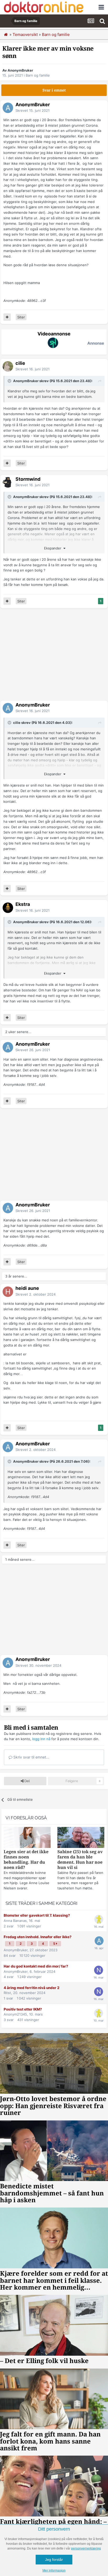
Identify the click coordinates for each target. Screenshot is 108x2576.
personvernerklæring (86, 2548)
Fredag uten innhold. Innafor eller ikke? (38, 1937)
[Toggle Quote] (10, 381)
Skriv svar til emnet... (31, 1757)
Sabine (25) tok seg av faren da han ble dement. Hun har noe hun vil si (80, 1860)
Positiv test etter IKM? (23, 2009)
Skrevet (33, 110)
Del (27, 1781)
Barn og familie (38, 75)
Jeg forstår (54, 2559)
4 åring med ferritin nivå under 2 (32, 1988)
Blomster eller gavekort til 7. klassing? (37, 1915)
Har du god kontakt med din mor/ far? (36, 1966)
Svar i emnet (54, 90)
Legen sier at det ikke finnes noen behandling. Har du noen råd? (26, 1860)
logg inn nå (41, 1739)
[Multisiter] (7, 317)
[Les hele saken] (27, 1838)
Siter (21, 317)
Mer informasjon (54, 2570)
